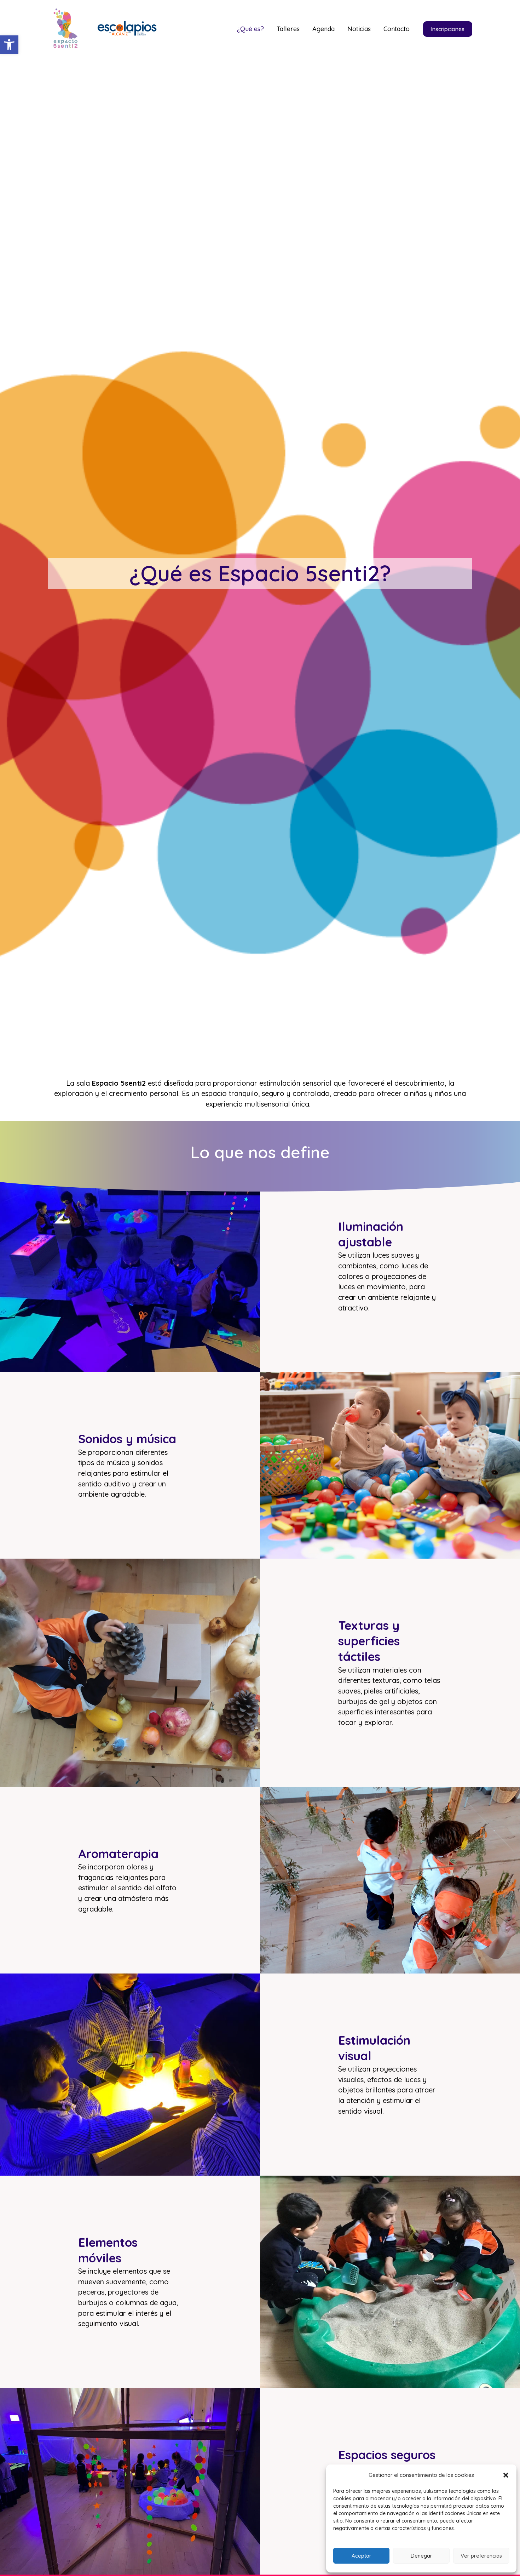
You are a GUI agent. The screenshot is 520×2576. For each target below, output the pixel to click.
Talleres (288, 29)
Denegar (421, 2556)
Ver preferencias (481, 2556)
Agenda (323, 29)
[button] (9, 45)
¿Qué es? (250, 29)
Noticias (359, 29)
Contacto (397, 29)
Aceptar (362, 2556)
